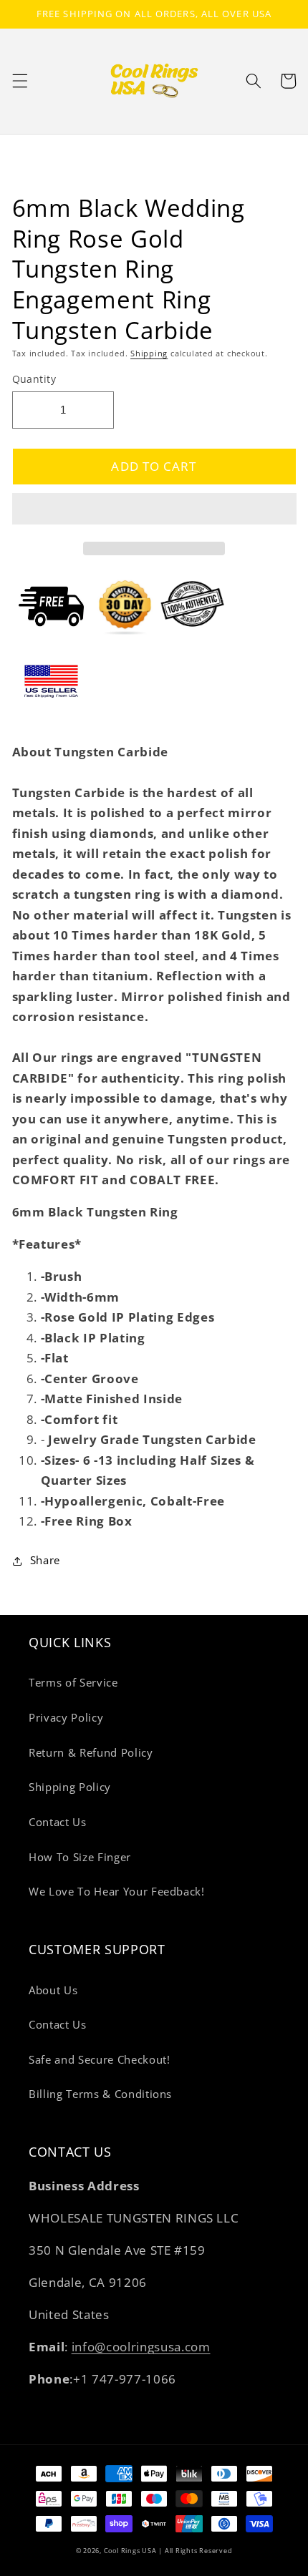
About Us (53, 1990)
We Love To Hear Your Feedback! (117, 1892)
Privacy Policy (66, 1718)
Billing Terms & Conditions (100, 2094)
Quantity (34, 379)
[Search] (254, 81)
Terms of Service (73, 1683)
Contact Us (58, 1822)
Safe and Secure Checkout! (100, 2060)
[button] (154, 511)
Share (45, 1560)
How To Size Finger (80, 1857)
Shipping (149, 353)
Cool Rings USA (130, 2551)
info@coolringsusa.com (141, 2347)
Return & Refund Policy (91, 1753)
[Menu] (19, 81)
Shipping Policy (70, 1787)
